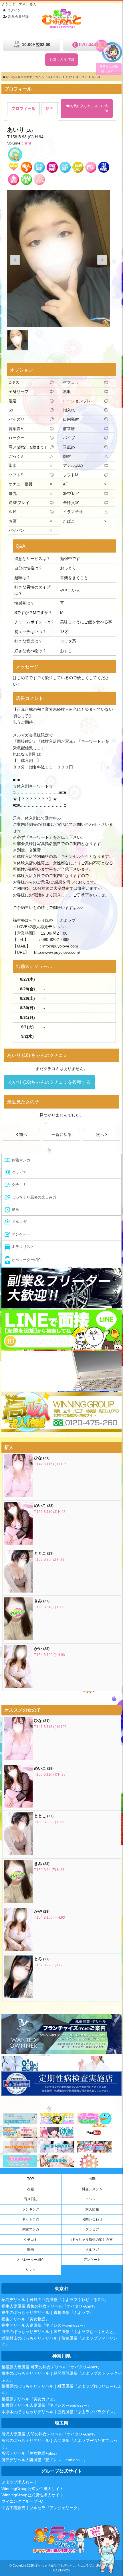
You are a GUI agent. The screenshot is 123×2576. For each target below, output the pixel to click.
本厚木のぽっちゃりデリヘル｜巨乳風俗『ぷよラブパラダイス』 (59, 2412)
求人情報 (92, 2209)
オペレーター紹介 (31, 2260)
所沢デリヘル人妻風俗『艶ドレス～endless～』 (44, 2460)
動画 (31, 2250)
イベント (92, 2199)
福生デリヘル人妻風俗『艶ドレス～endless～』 (44, 2325)
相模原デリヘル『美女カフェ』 (29, 2399)
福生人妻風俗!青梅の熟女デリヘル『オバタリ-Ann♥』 (49, 2306)
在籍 (31, 2189)
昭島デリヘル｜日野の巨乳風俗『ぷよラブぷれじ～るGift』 (55, 2300)
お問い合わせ (92, 2219)
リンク (31, 2270)
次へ (101, 1135)
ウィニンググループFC (22, 2501)
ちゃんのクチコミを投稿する (49, 1082)
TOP (31, 2179)
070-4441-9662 (95, 45)
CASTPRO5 (62, 2570)
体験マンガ (31, 2229)
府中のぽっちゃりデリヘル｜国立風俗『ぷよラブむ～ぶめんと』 (59, 2332)
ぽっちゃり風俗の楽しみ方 (92, 2240)
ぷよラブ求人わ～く (19, 2482)
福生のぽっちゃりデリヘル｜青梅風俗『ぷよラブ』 (47, 2312)
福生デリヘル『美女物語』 (25, 2319)
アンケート (92, 2260)
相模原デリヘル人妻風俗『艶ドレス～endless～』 (46, 2405)
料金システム (92, 2189)
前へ (23, 1135)
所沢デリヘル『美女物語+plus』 (30, 2453)
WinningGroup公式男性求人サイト (32, 2495)
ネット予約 (31, 2219)
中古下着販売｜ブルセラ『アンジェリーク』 (41, 2508)
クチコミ (31, 2240)
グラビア (92, 2229)
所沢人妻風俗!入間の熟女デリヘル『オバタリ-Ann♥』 (49, 2434)
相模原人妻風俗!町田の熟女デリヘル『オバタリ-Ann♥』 (51, 2367)
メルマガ (92, 2250)
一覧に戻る (61, 1135)
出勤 (92, 2179)
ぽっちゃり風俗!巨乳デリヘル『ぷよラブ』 (65, 2565)
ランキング (31, 2209)
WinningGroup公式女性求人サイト (32, 2489)
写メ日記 (31, 2199)
